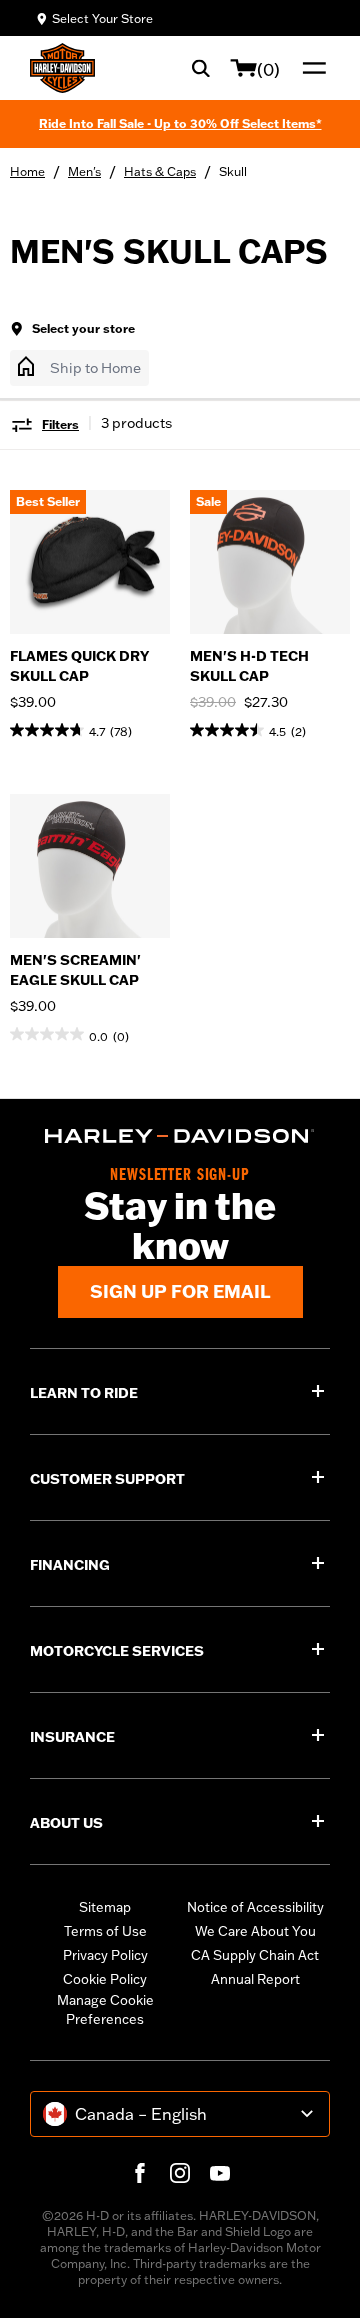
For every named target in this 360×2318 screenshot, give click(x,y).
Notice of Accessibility (255, 1907)
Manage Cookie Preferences (105, 2010)
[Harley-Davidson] (180, 1135)
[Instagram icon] (180, 2173)
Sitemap (105, 1907)
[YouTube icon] (220, 2173)
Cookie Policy (105, 1979)
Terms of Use (105, 1931)
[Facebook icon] (140, 2173)
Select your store (83, 328)
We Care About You (255, 1931)
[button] (79, 368)
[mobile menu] (310, 68)
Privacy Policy (105, 1955)
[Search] (201, 68)
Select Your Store (102, 18)
